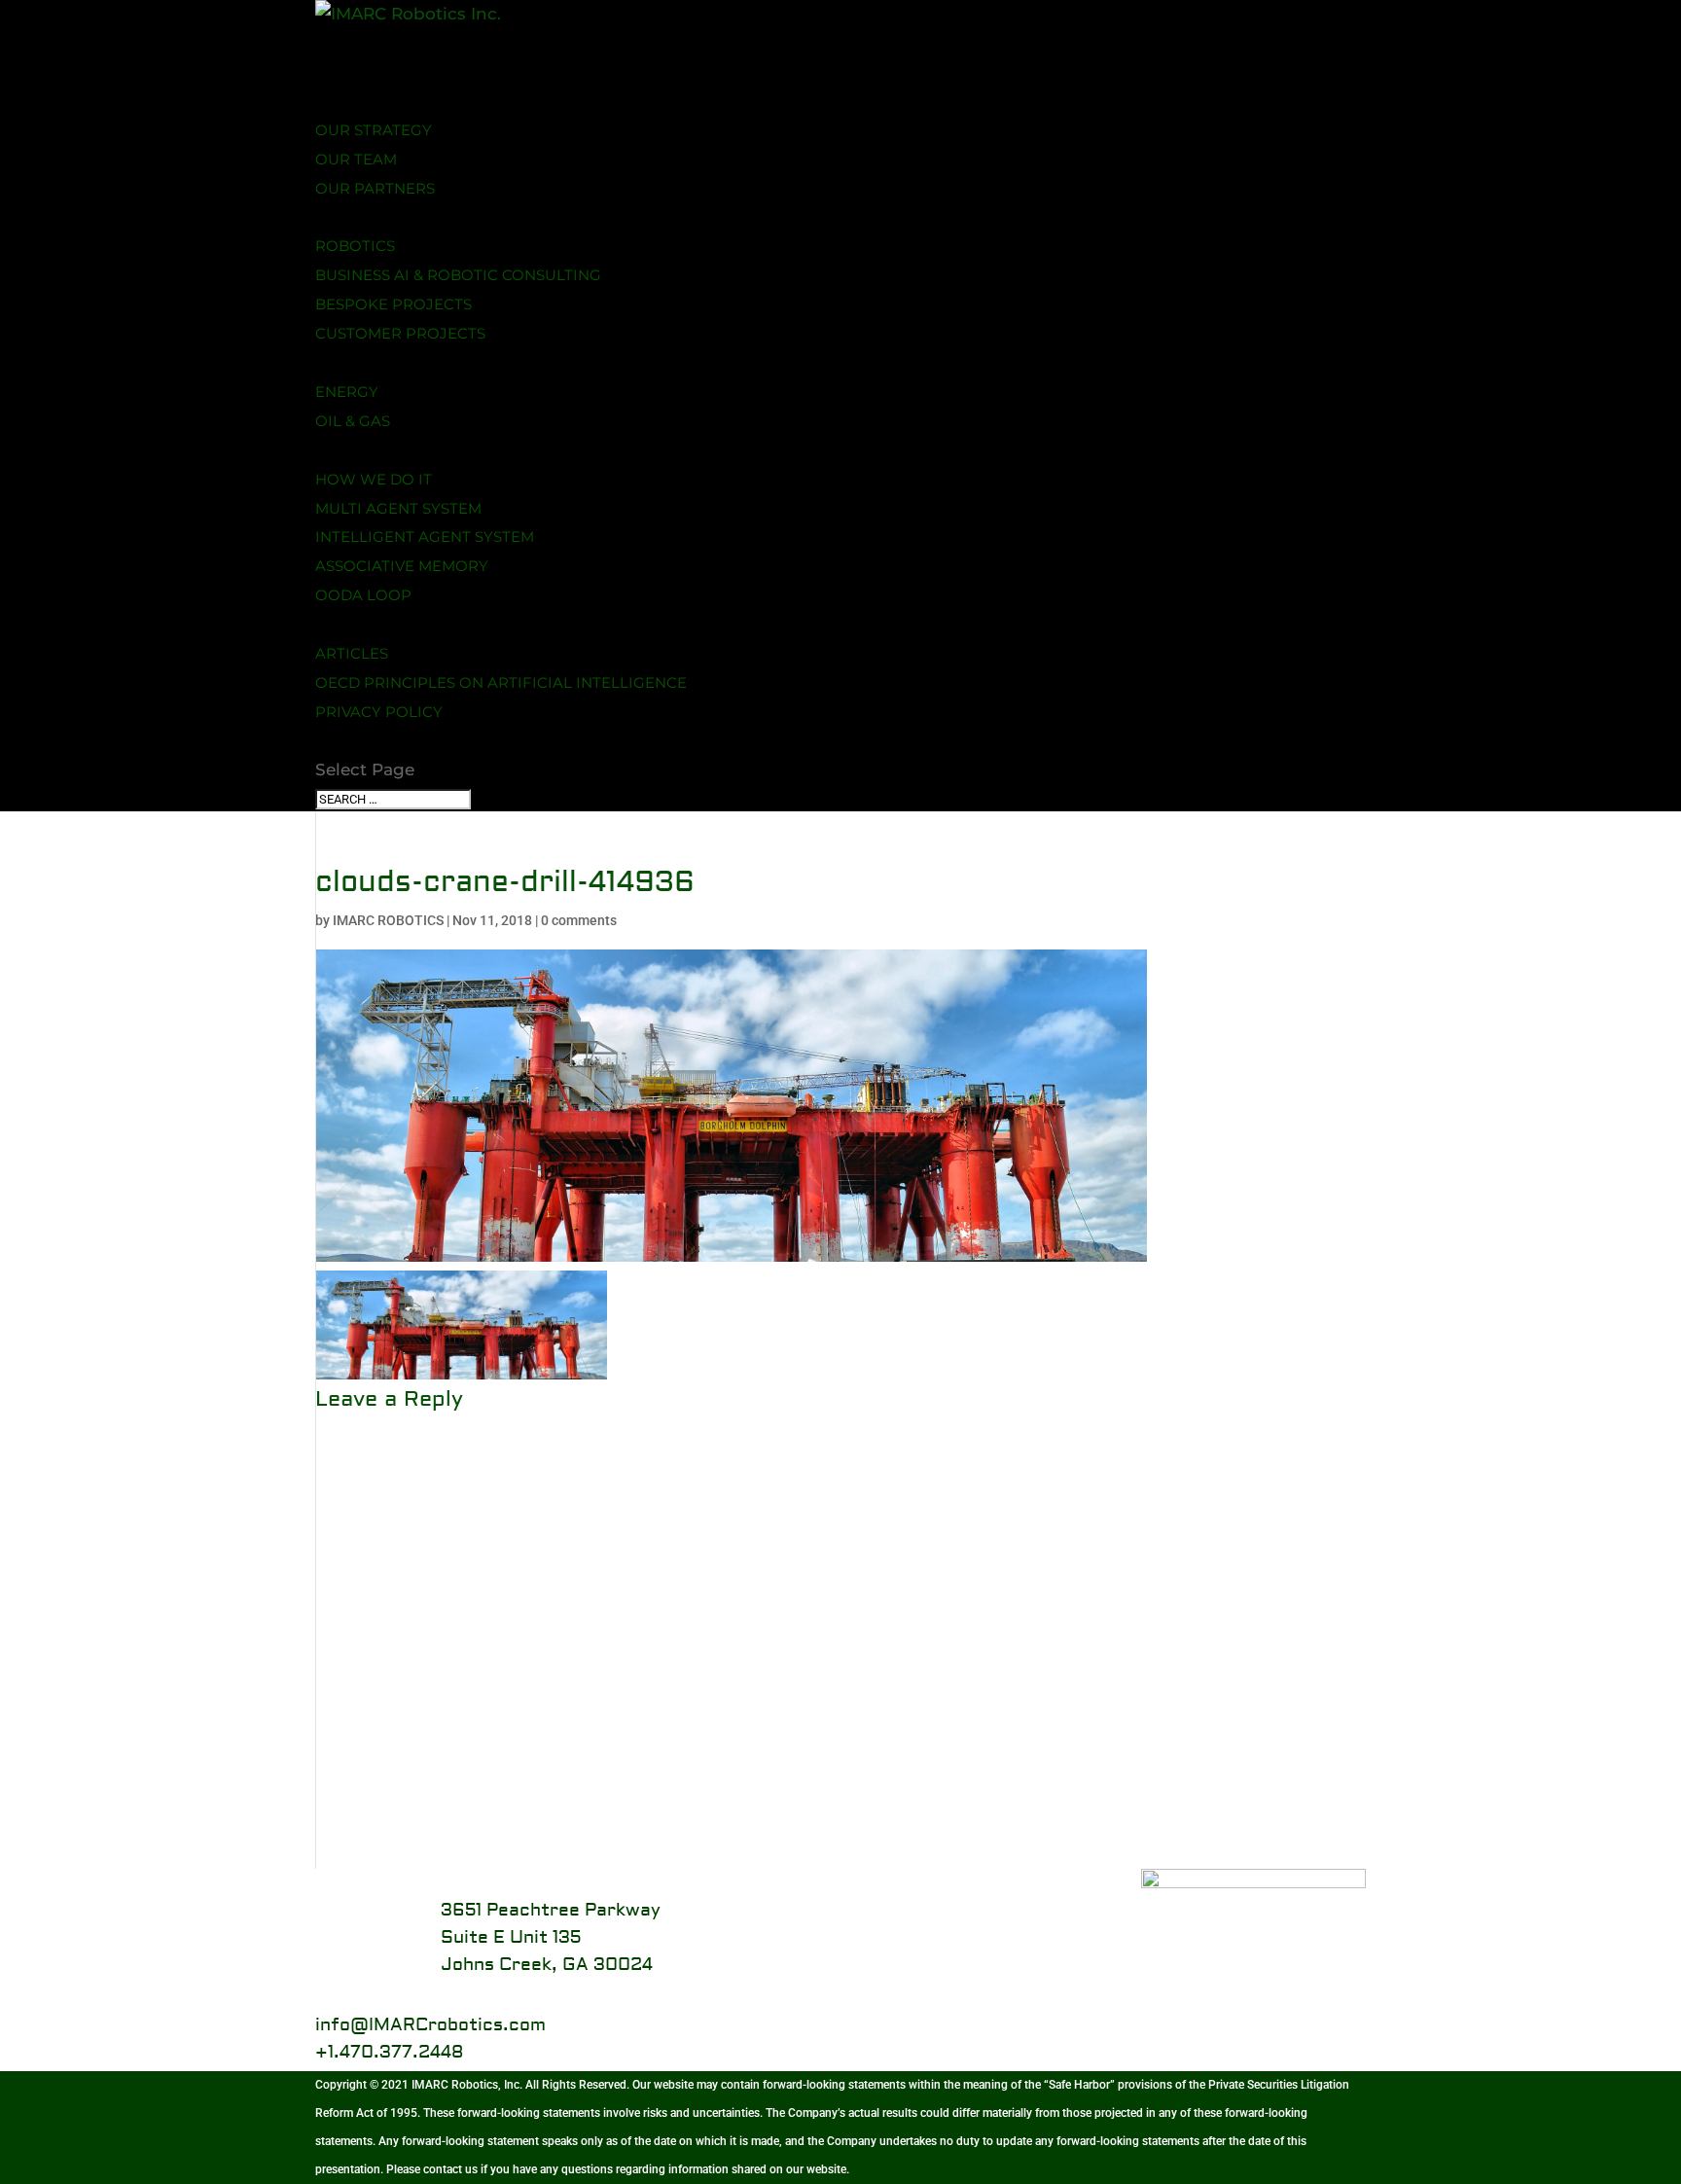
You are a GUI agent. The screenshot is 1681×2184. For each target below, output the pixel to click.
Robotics (355, 246)
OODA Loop (363, 595)
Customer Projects (400, 333)
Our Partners (375, 188)
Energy (347, 392)
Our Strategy (374, 130)
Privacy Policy (379, 712)
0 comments (579, 920)
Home (339, 72)
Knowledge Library (402, 624)
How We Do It (374, 479)
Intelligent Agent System (425, 537)
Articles (352, 653)
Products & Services (403, 216)
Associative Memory (402, 566)
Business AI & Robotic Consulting (458, 275)
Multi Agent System (398, 508)
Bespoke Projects (393, 304)
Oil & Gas (353, 421)
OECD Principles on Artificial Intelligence (501, 682)
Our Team (356, 159)
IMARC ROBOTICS (388, 920)
